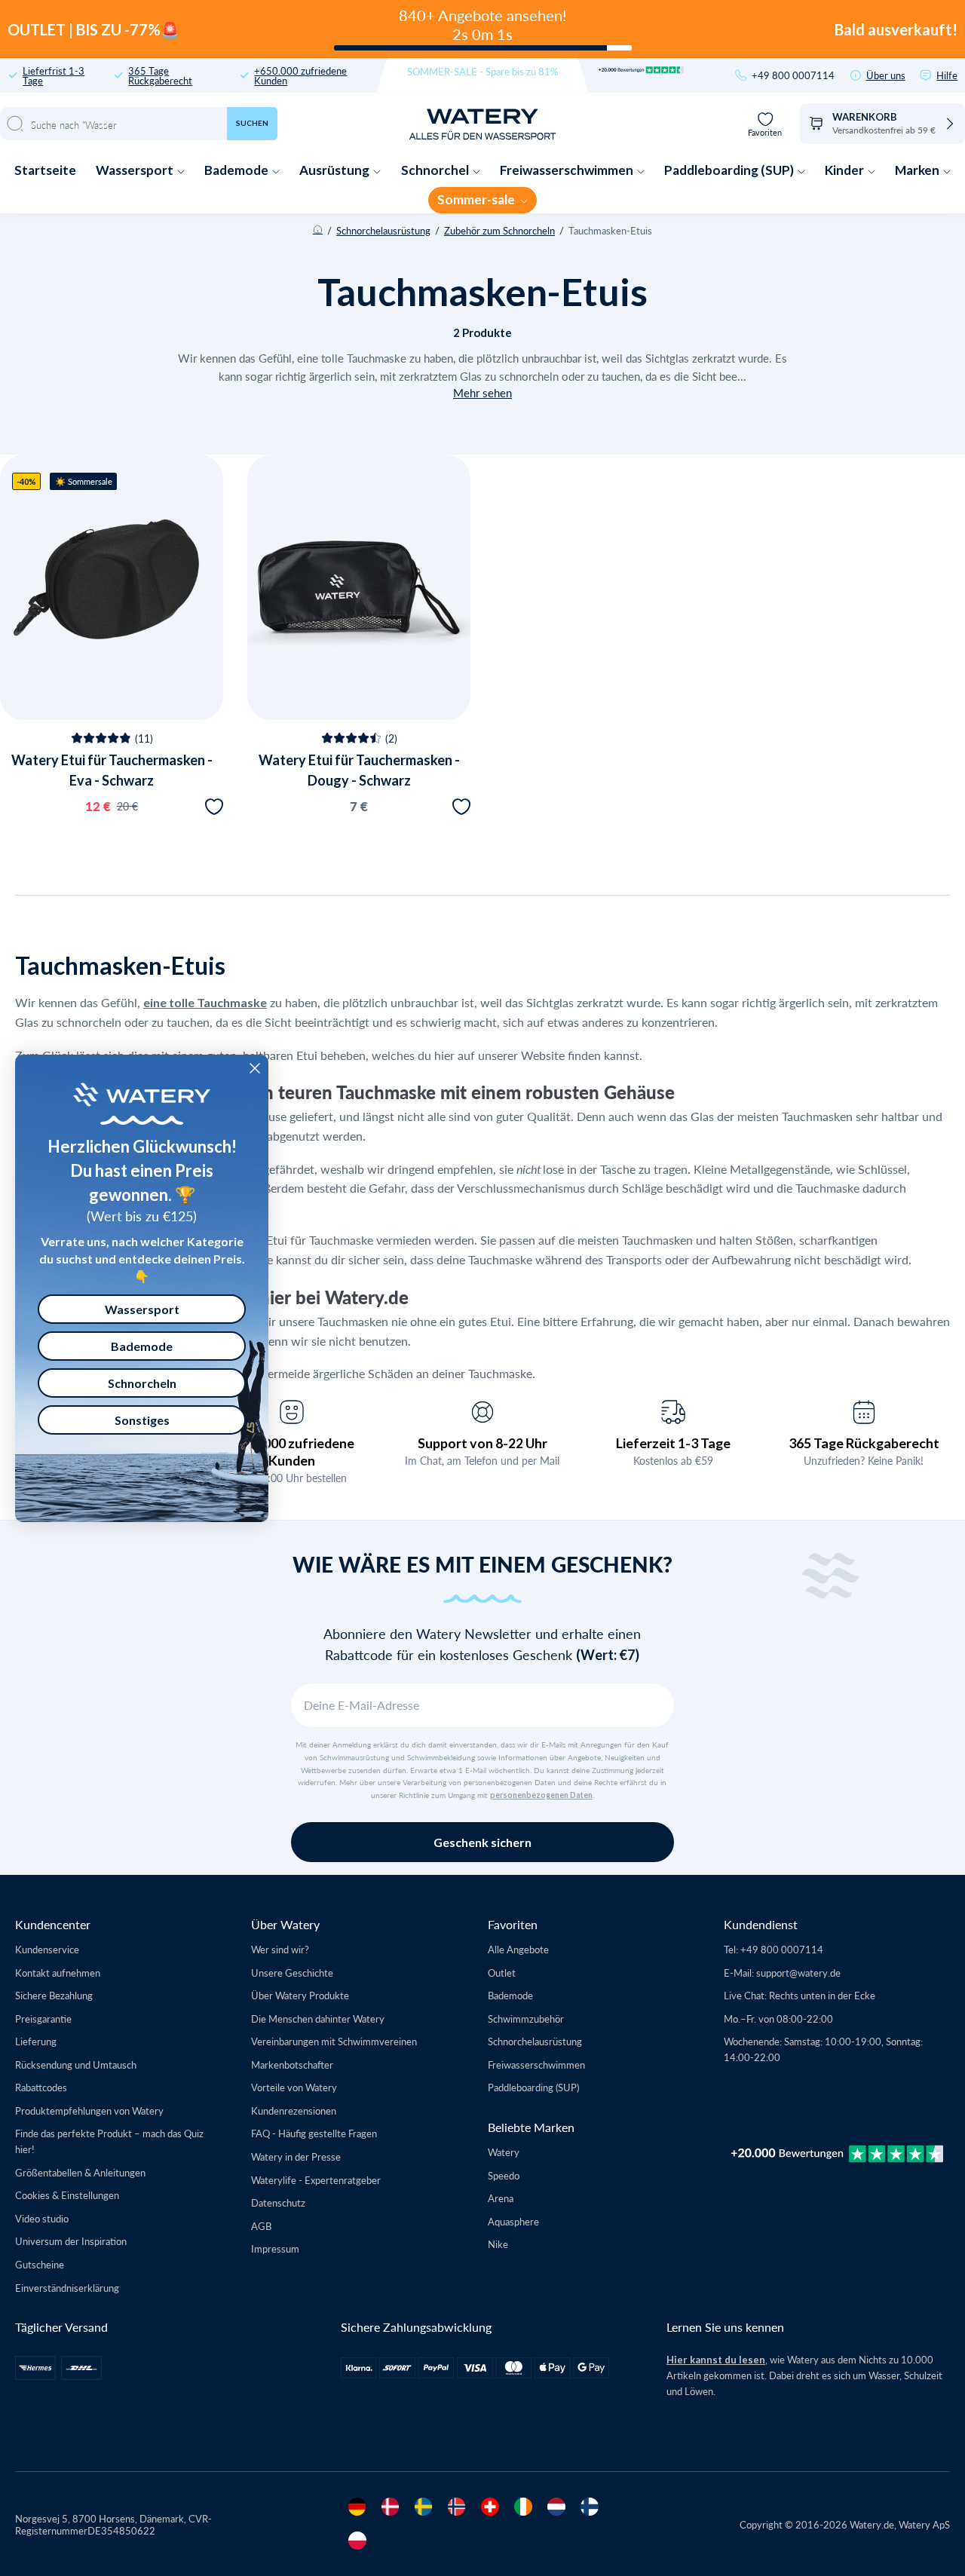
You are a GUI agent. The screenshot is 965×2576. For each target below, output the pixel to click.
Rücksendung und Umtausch (76, 2064)
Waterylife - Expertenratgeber (316, 2180)
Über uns (886, 75)
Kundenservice (47, 1949)
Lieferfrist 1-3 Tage (54, 75)
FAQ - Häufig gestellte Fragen (314, 2133)
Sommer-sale (477, 199)
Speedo (504, 2175)
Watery (504, 2152)
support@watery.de (798, 1973)
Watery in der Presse (296, 2156)
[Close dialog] (255, 1068)
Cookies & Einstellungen (67, 2195)
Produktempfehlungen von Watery (89, 2110)
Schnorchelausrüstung (383, 230)
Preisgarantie (43, 2019)
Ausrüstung (335, 170)
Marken (918, 170)
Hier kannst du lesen (716, 2360)
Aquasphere (513, 2221)
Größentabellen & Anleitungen (80, 2172)
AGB (261, 2226)
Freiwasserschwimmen (568, 170)
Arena (501, 2198)
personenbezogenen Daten (541, 1795)
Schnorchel (436, 170)
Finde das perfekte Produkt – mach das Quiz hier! (109, 2141)
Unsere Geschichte (292, 1973)
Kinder (846, 170)
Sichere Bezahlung (54, 1995)
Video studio (42, 2218)
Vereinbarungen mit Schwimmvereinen (334, 2041)
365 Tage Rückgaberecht (160, 75)
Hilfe (947, 75)
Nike (498, 2244)
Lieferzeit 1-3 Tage (673, 1443)
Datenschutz (278, 2202)
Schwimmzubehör (526, 2019)
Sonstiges (142, 1420)
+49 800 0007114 (793, 75)
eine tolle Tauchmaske (205, 1002)
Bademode (237, 170)
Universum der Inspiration (71, 2241)
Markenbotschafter (292, 2064)
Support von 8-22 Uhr (482, 1443)
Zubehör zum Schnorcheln (499, 230)
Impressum (275, 2248)
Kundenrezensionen (294, 2110)
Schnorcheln (142, 1383)
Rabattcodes (41, 2087)
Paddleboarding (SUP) (730, 170)
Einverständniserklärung (67, 2288)
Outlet (502, 1973)
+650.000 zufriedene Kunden (300, 75)
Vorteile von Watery (294, 2087)
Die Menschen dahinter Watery (318, 2019)
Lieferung (36, 2041)
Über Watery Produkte (300, 1995)
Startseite (45, 170)
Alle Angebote (518, 1949)
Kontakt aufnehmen (58, 1973)
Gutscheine (40, 2264)
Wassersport (136, 170)
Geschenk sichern (482, 1842)
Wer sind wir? (280, 1949)
